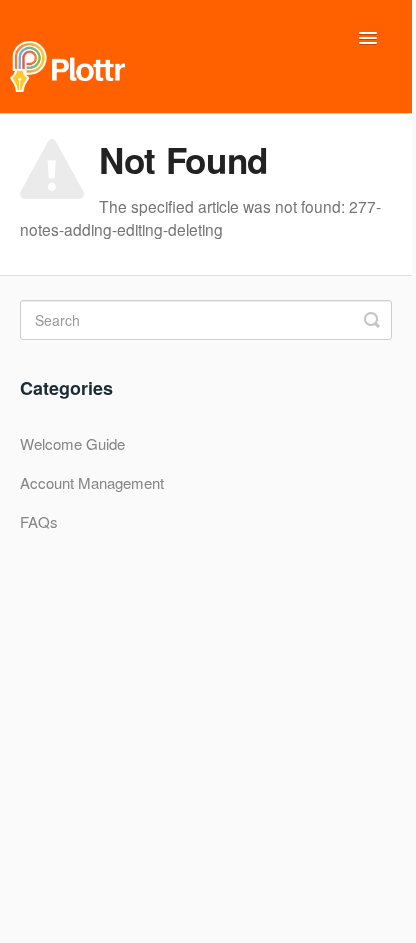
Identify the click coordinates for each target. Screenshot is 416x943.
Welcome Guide (72, 443)
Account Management (92, 482)
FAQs (39, 521)
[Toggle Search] (372, 320)
